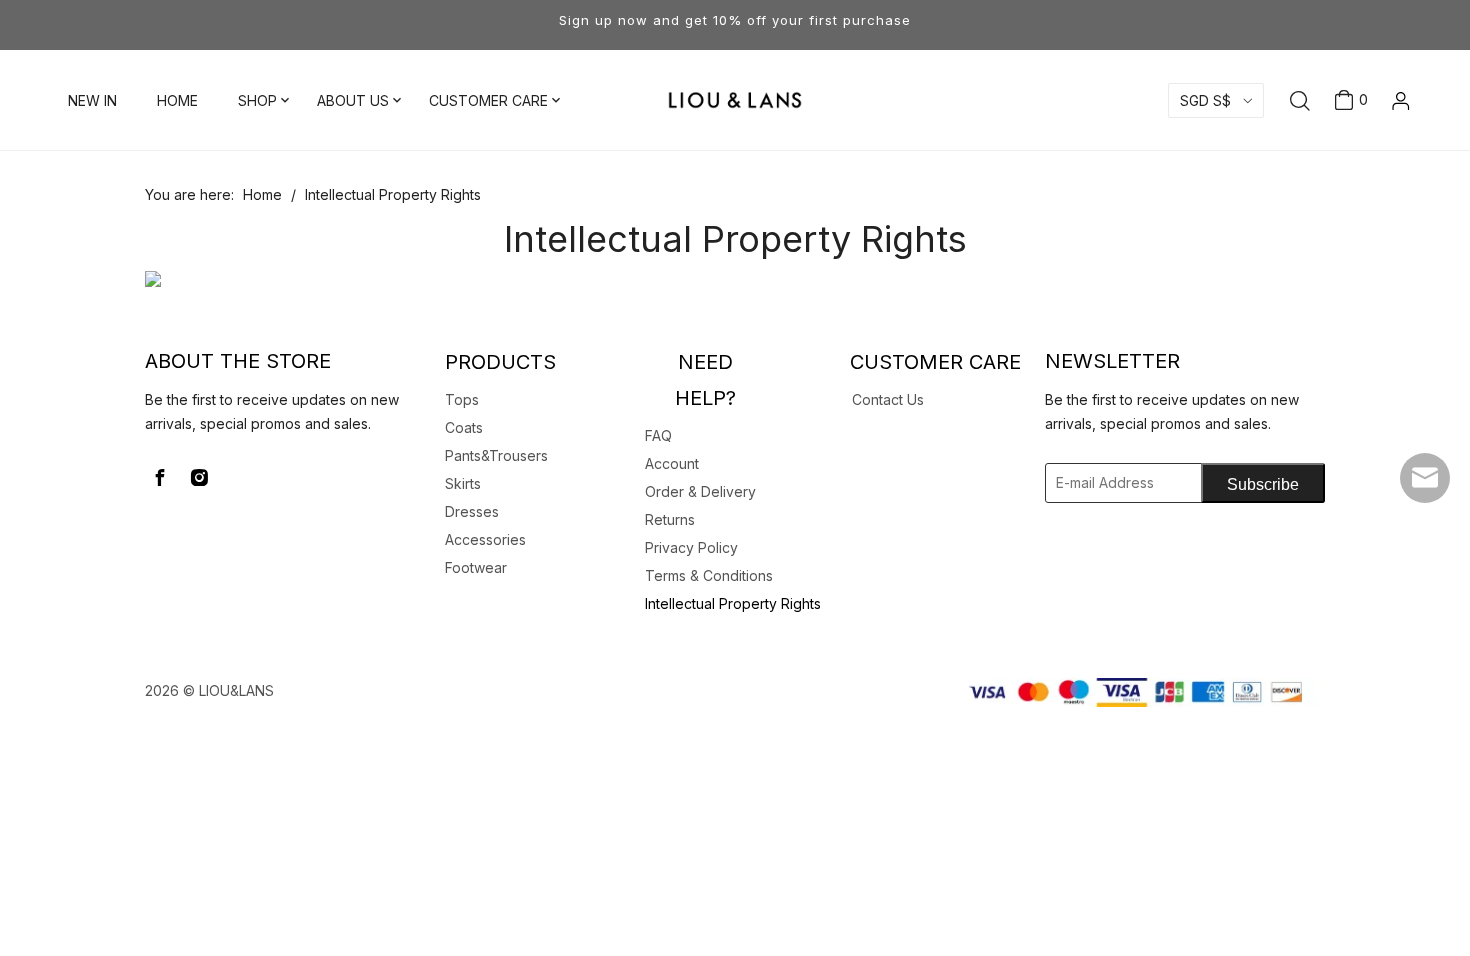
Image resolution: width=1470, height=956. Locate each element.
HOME (177, 100)
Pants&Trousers (496, 455)
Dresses (472, 511)
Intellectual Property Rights (733, 603)
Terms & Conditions (709, 575)
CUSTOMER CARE (488, 100)
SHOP (257, 100)
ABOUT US (353, 100)
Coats (464, 427)
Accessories (485, 539)
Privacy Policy (691, 547)
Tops (462, 399)
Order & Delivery (700, 491)
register (1369, 187)
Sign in (1369, 154)
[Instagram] (199, 478)
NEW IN (92, 100)
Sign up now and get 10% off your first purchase (735, 20)
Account (672, 463)
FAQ (658, 435)
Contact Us (888, 399)
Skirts (463, 483)
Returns (670, 519)
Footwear (476, 567)
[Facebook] (160, 478)
